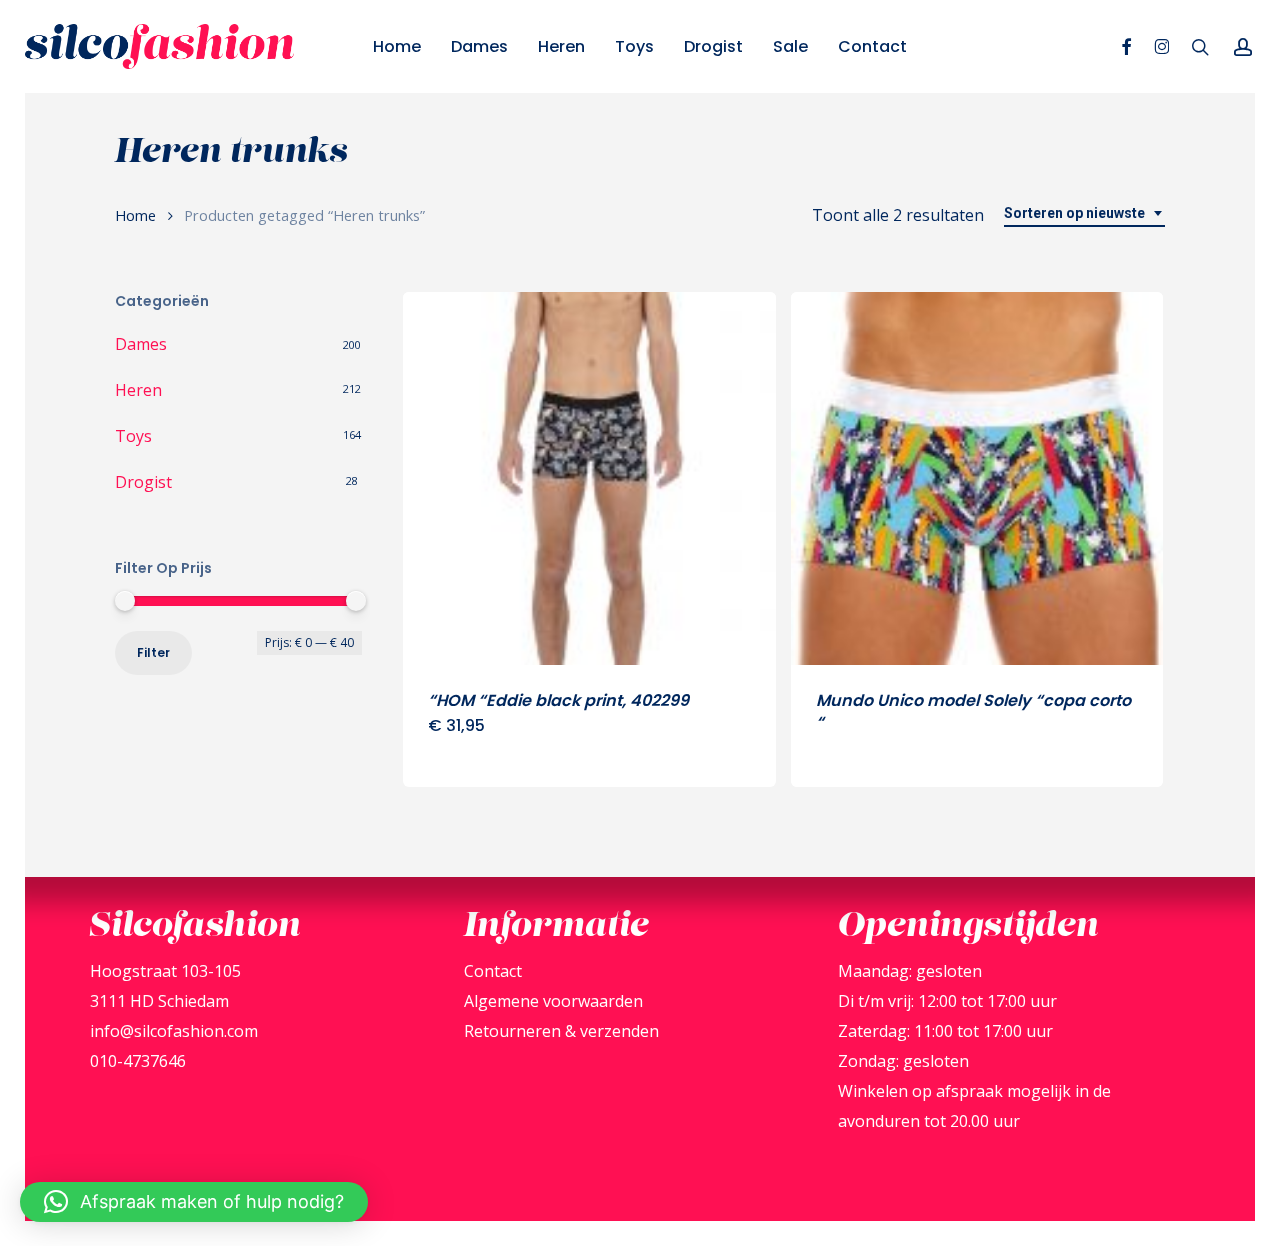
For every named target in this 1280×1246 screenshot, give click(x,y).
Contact (493, 971)
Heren (138, 390)
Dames (141, 344)
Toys (133, 436)
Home (135, 215)
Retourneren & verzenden (561, 1031)
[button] (194, 1202)
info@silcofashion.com (174, 1031)
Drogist (143, 482)
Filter (153, 652)
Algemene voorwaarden (553, 1001)
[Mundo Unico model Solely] (977, 478)
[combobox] (1084, 213)
